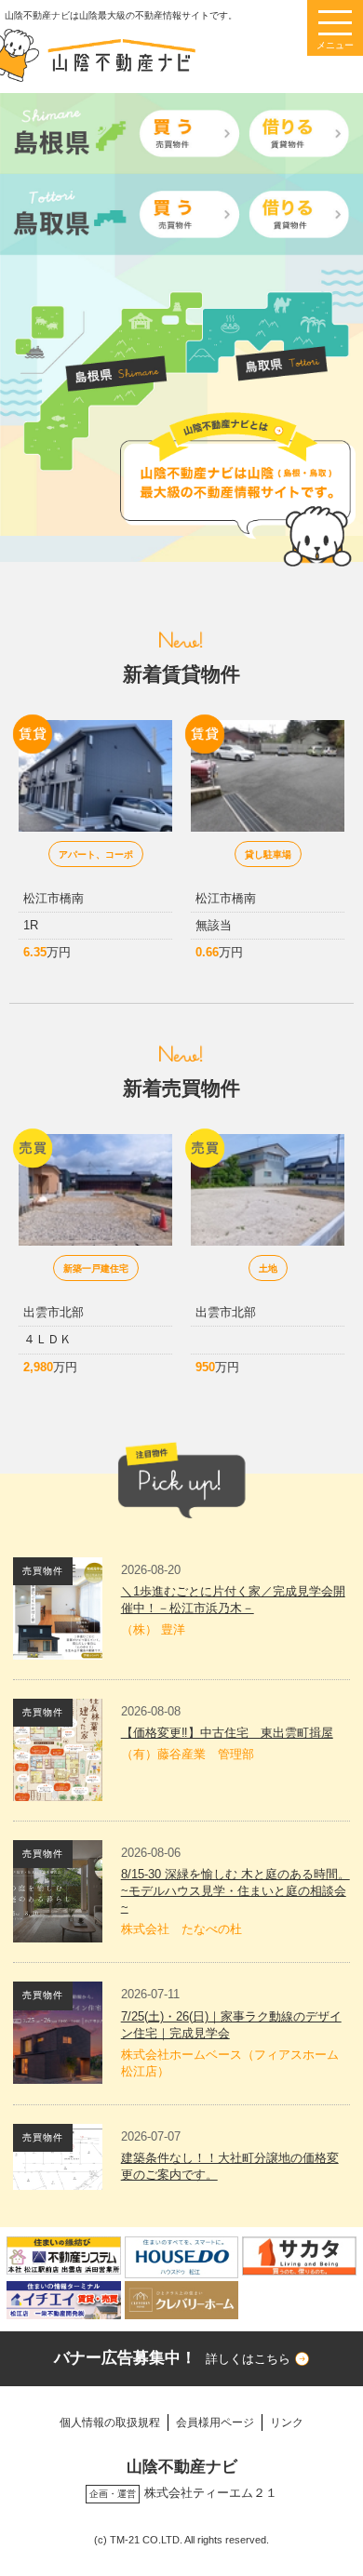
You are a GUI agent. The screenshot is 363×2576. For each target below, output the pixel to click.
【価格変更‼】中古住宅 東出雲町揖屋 (227, 1733)
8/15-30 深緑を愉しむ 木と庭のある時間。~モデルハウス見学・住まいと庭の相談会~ (235, 1891)
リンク (287, 2422)
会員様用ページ (215, 2422)
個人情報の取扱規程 (110, 2422)
